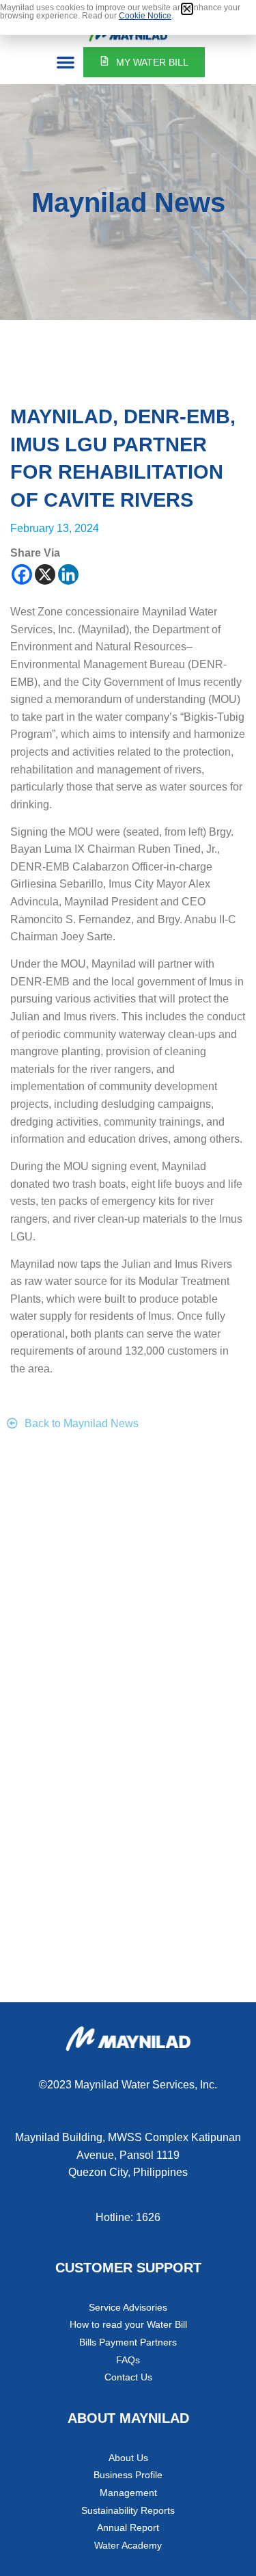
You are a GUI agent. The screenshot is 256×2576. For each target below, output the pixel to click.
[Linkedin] (68, 574)
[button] (66, 62)
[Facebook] (22, 574)
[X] (45, 574)
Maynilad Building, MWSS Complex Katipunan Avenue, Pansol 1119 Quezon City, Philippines (128, 2155)
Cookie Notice (145, 16)
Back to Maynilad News (82, 1423)
